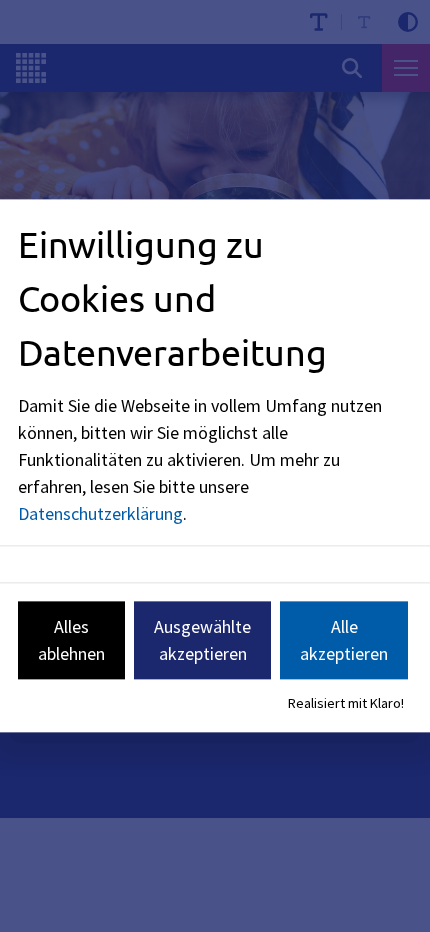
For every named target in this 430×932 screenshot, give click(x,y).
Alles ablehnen (71, 640)
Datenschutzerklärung (100, 513)
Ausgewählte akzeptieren (202, 640)
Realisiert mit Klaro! (346, 703)
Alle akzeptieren (344, 640)
